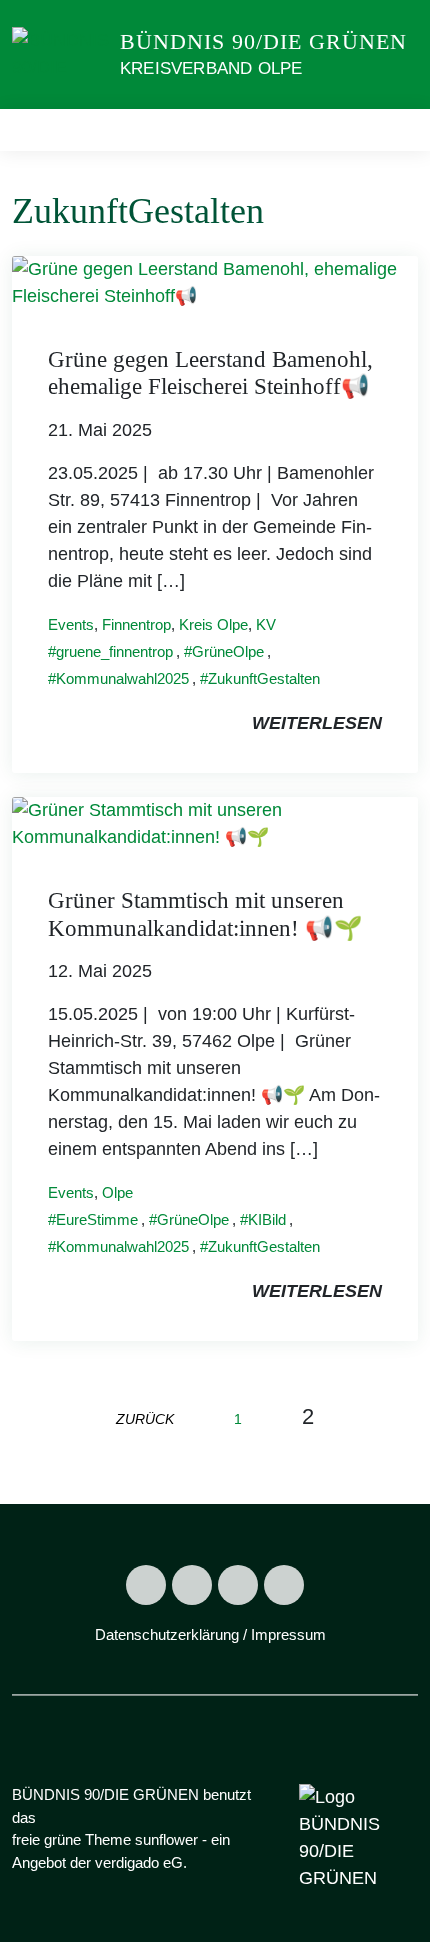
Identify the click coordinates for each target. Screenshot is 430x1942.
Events (71, 624)
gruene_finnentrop (114, 651)
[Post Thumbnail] (215, 281)
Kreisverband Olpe (211, 68)
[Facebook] (146, 1585)
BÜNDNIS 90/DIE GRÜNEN (263, 41)
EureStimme (97, 1219)
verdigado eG (139, 1862)
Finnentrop (136, 624)
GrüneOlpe (228, 651)
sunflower (166, 1839)
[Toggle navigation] (396, 129)
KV (266, 624)
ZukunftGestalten (264, 678)
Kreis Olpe (213, 624)
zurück (145, 1419)
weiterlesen (317, 723)
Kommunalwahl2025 (122, 678)
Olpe (117, 1192)
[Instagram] (192, 1585)
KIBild (267, 1219)
